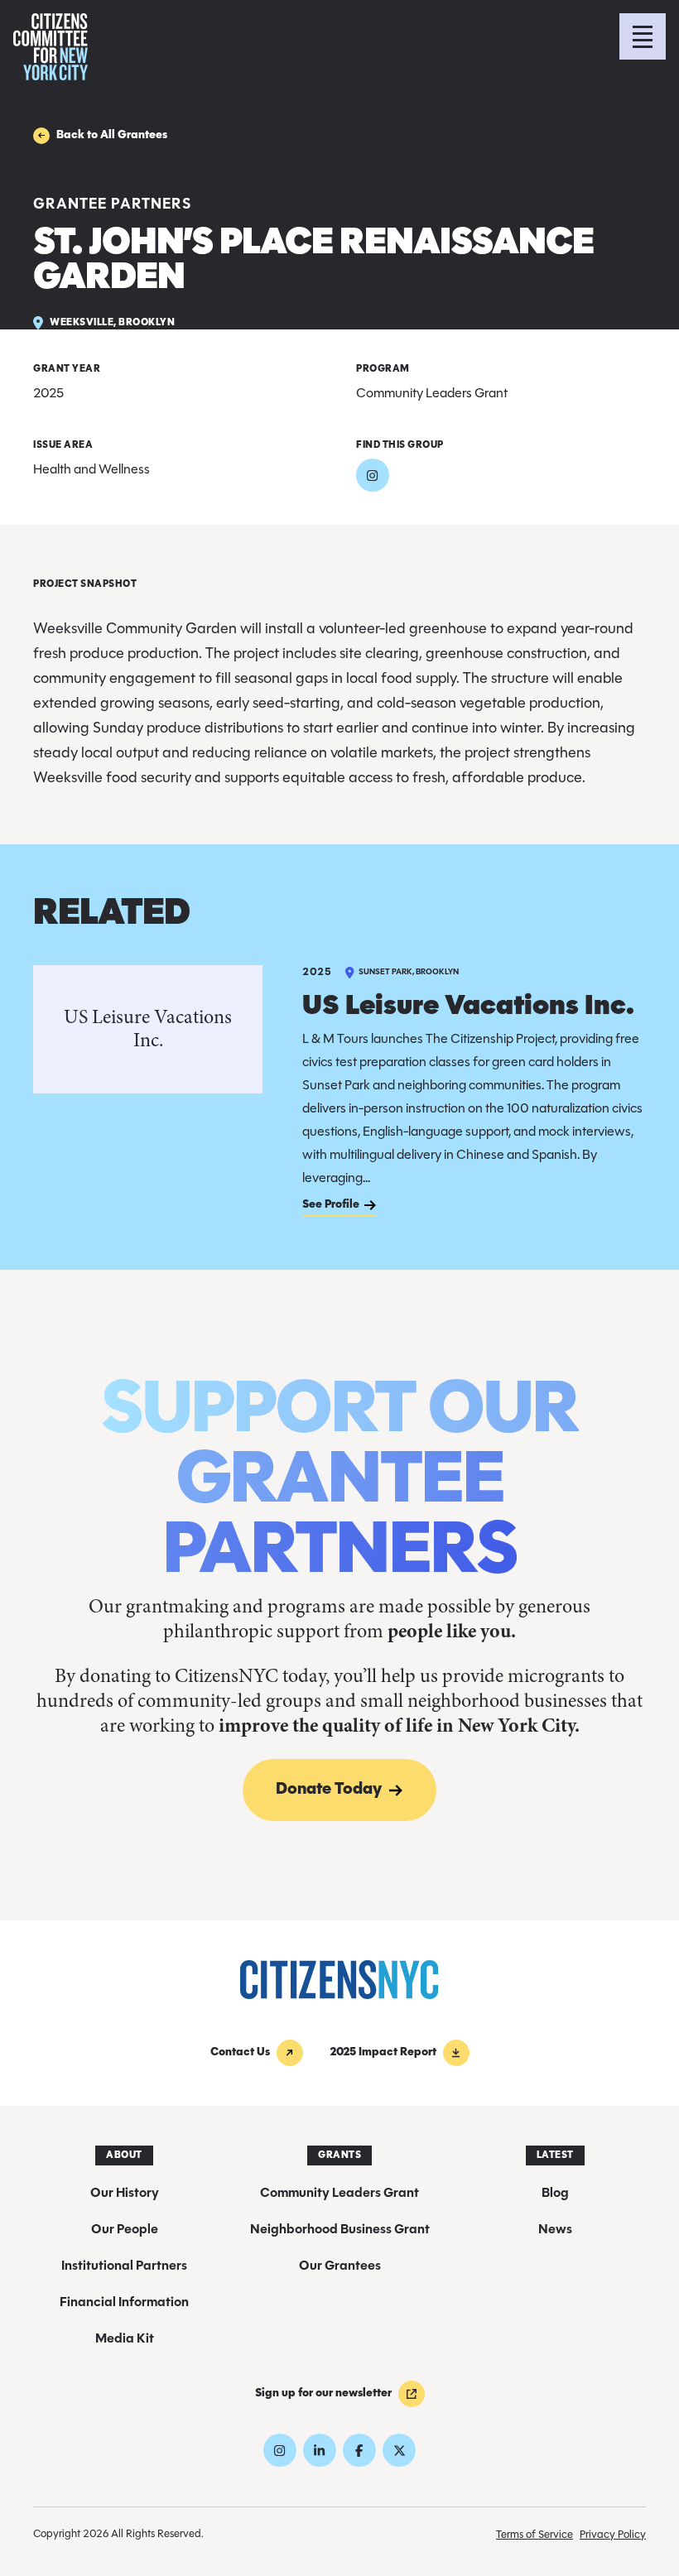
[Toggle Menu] (643, 36)
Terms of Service (535, 2535)
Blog (555, 2194)
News (555, 2230)
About (124, 2155)
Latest (555, 2155)
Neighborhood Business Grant (340, 2230)
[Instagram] (373, 475)
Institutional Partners (124, 2266)
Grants (339, 2155)
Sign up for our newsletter (323, 2393)
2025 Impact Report (383, 2052)
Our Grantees (340, 2266)
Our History (125, 2194)
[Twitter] (399, 2450)
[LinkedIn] (320, 2450)
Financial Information (124, 2303)
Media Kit (125, 2339)
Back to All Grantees (112, 135)
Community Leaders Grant (339, 2194)
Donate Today (312, 1790)
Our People (125, 2230)
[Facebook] (359, 2450)
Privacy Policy (613, 2535)
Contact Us (240, 2052)
